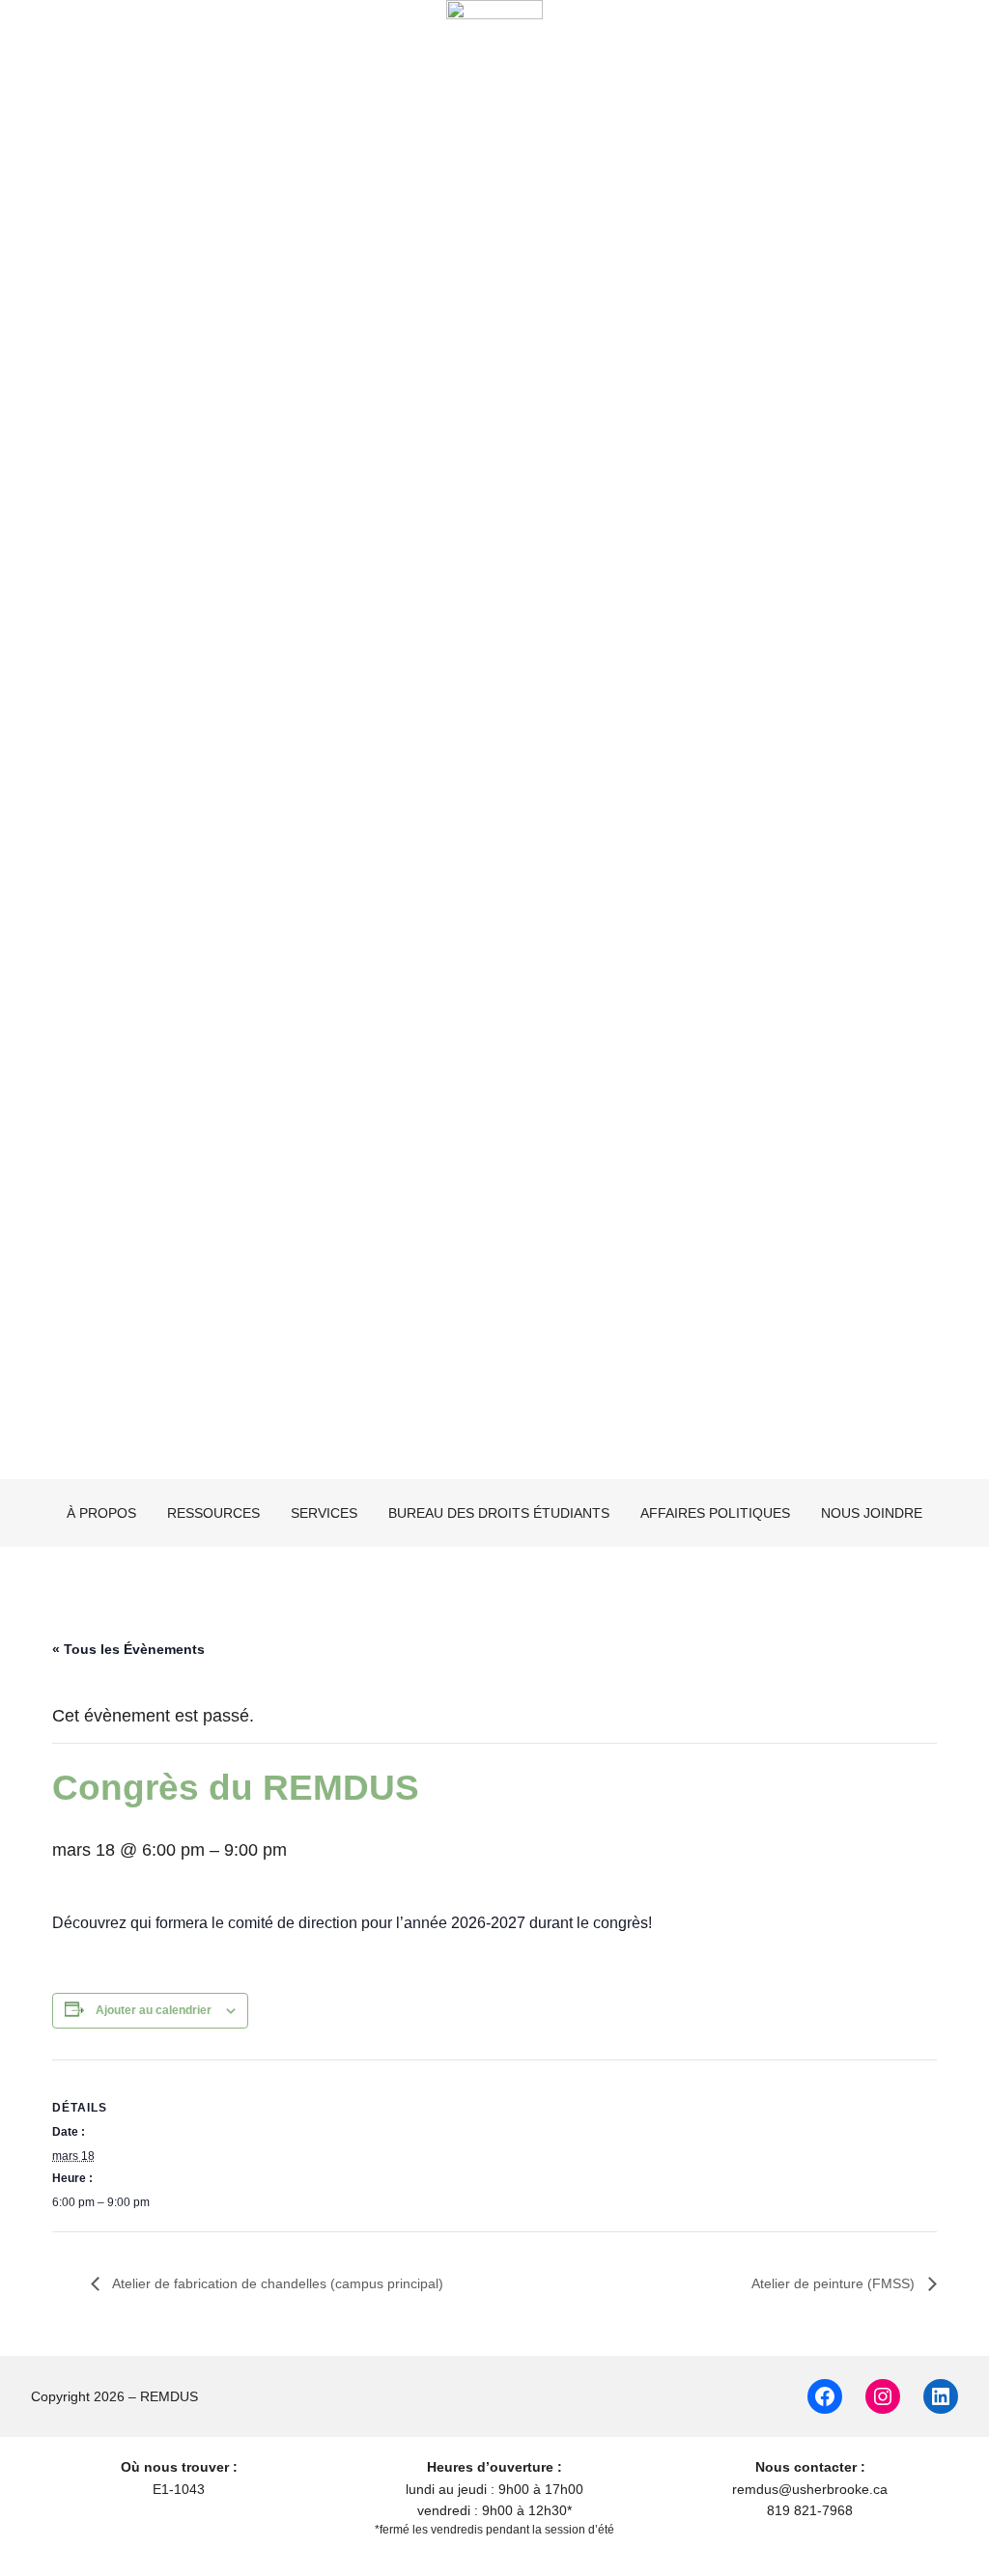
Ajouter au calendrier (154, 2010)
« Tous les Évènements (128, 1649)
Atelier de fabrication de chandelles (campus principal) (276, 2283)
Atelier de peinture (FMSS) (835, 2283)
